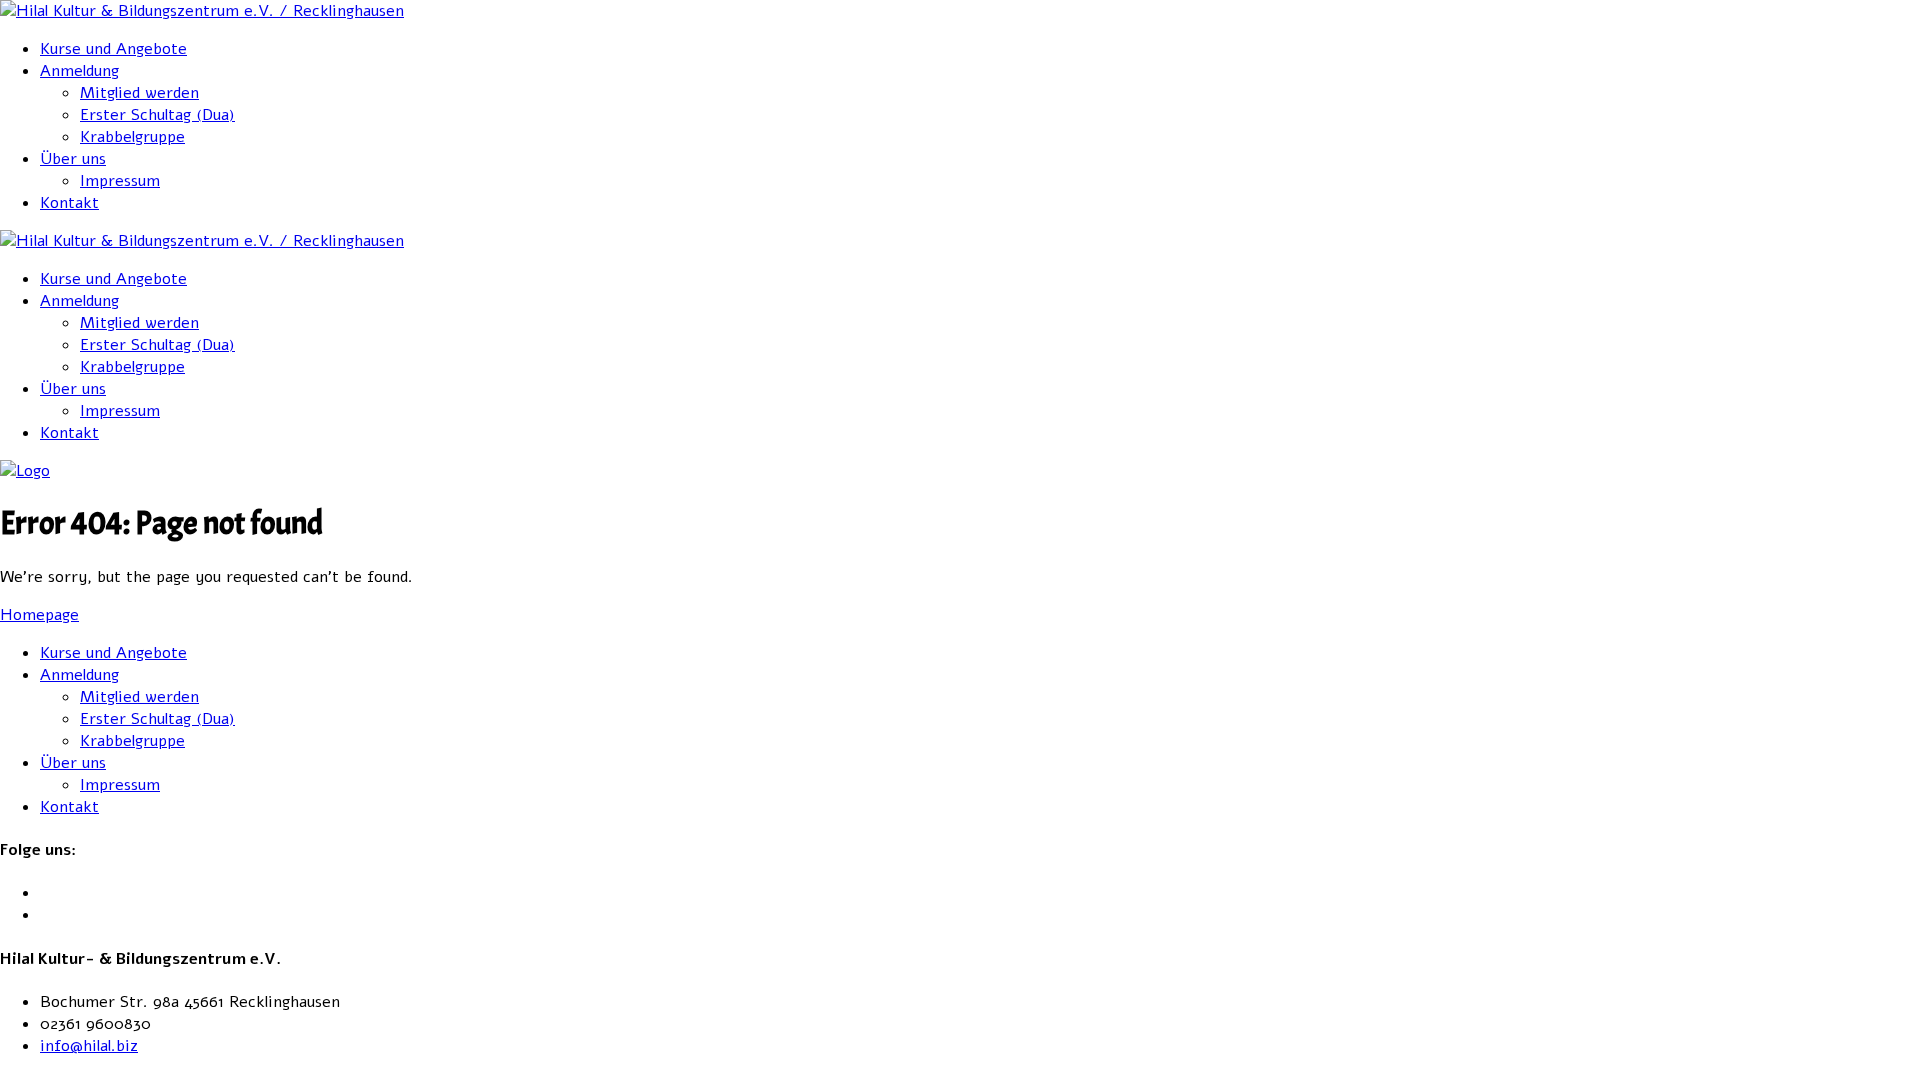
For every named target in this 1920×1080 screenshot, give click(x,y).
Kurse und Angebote (113, 49)
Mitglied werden (139, 93)
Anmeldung (79, 71)
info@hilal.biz (89, 1046)
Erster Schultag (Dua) (157, 115)
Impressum (120, 181)
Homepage (39, 615)
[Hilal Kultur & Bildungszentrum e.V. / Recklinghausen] (202, 11)
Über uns (73, 159)
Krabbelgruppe (132, 137)
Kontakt (69, 203)
